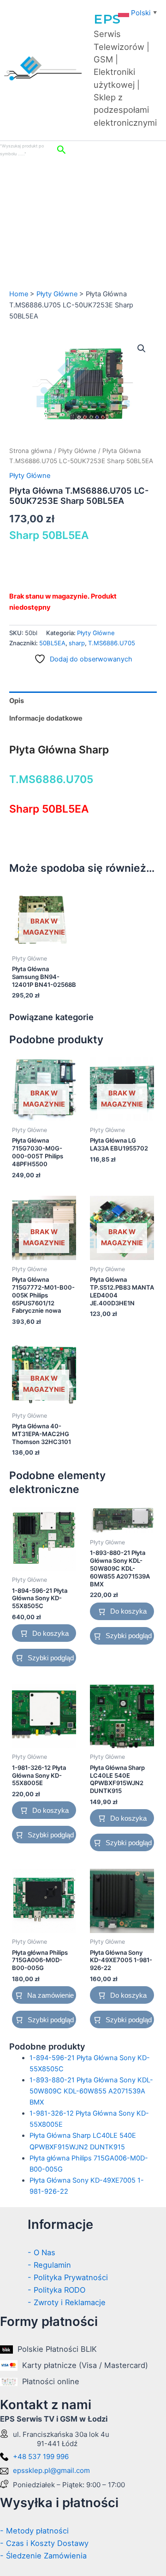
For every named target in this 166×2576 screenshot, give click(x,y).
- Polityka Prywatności (68, 2277)
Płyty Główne (57, 294)
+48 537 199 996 (41, 2457)
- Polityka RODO (56, 2290)
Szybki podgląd (51, 1658)
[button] (109, 150)
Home (19, 294)
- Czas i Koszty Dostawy (44, 2543)
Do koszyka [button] (50, 1633)
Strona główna (31, 451)
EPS (107, 19)
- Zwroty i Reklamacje (67, 2302)
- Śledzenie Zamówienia (43, 2556)
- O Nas (41, 2252)
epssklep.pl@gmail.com (51, 2470)
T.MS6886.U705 (112, 643)
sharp (77, 643)
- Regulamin (49, 2265)
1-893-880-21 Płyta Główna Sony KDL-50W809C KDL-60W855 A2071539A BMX (91, 2091)
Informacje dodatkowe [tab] (46, 718)
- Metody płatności (34, 2531)
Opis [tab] (17, 701)
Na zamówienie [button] (50, 1995)
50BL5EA (52, 643)
